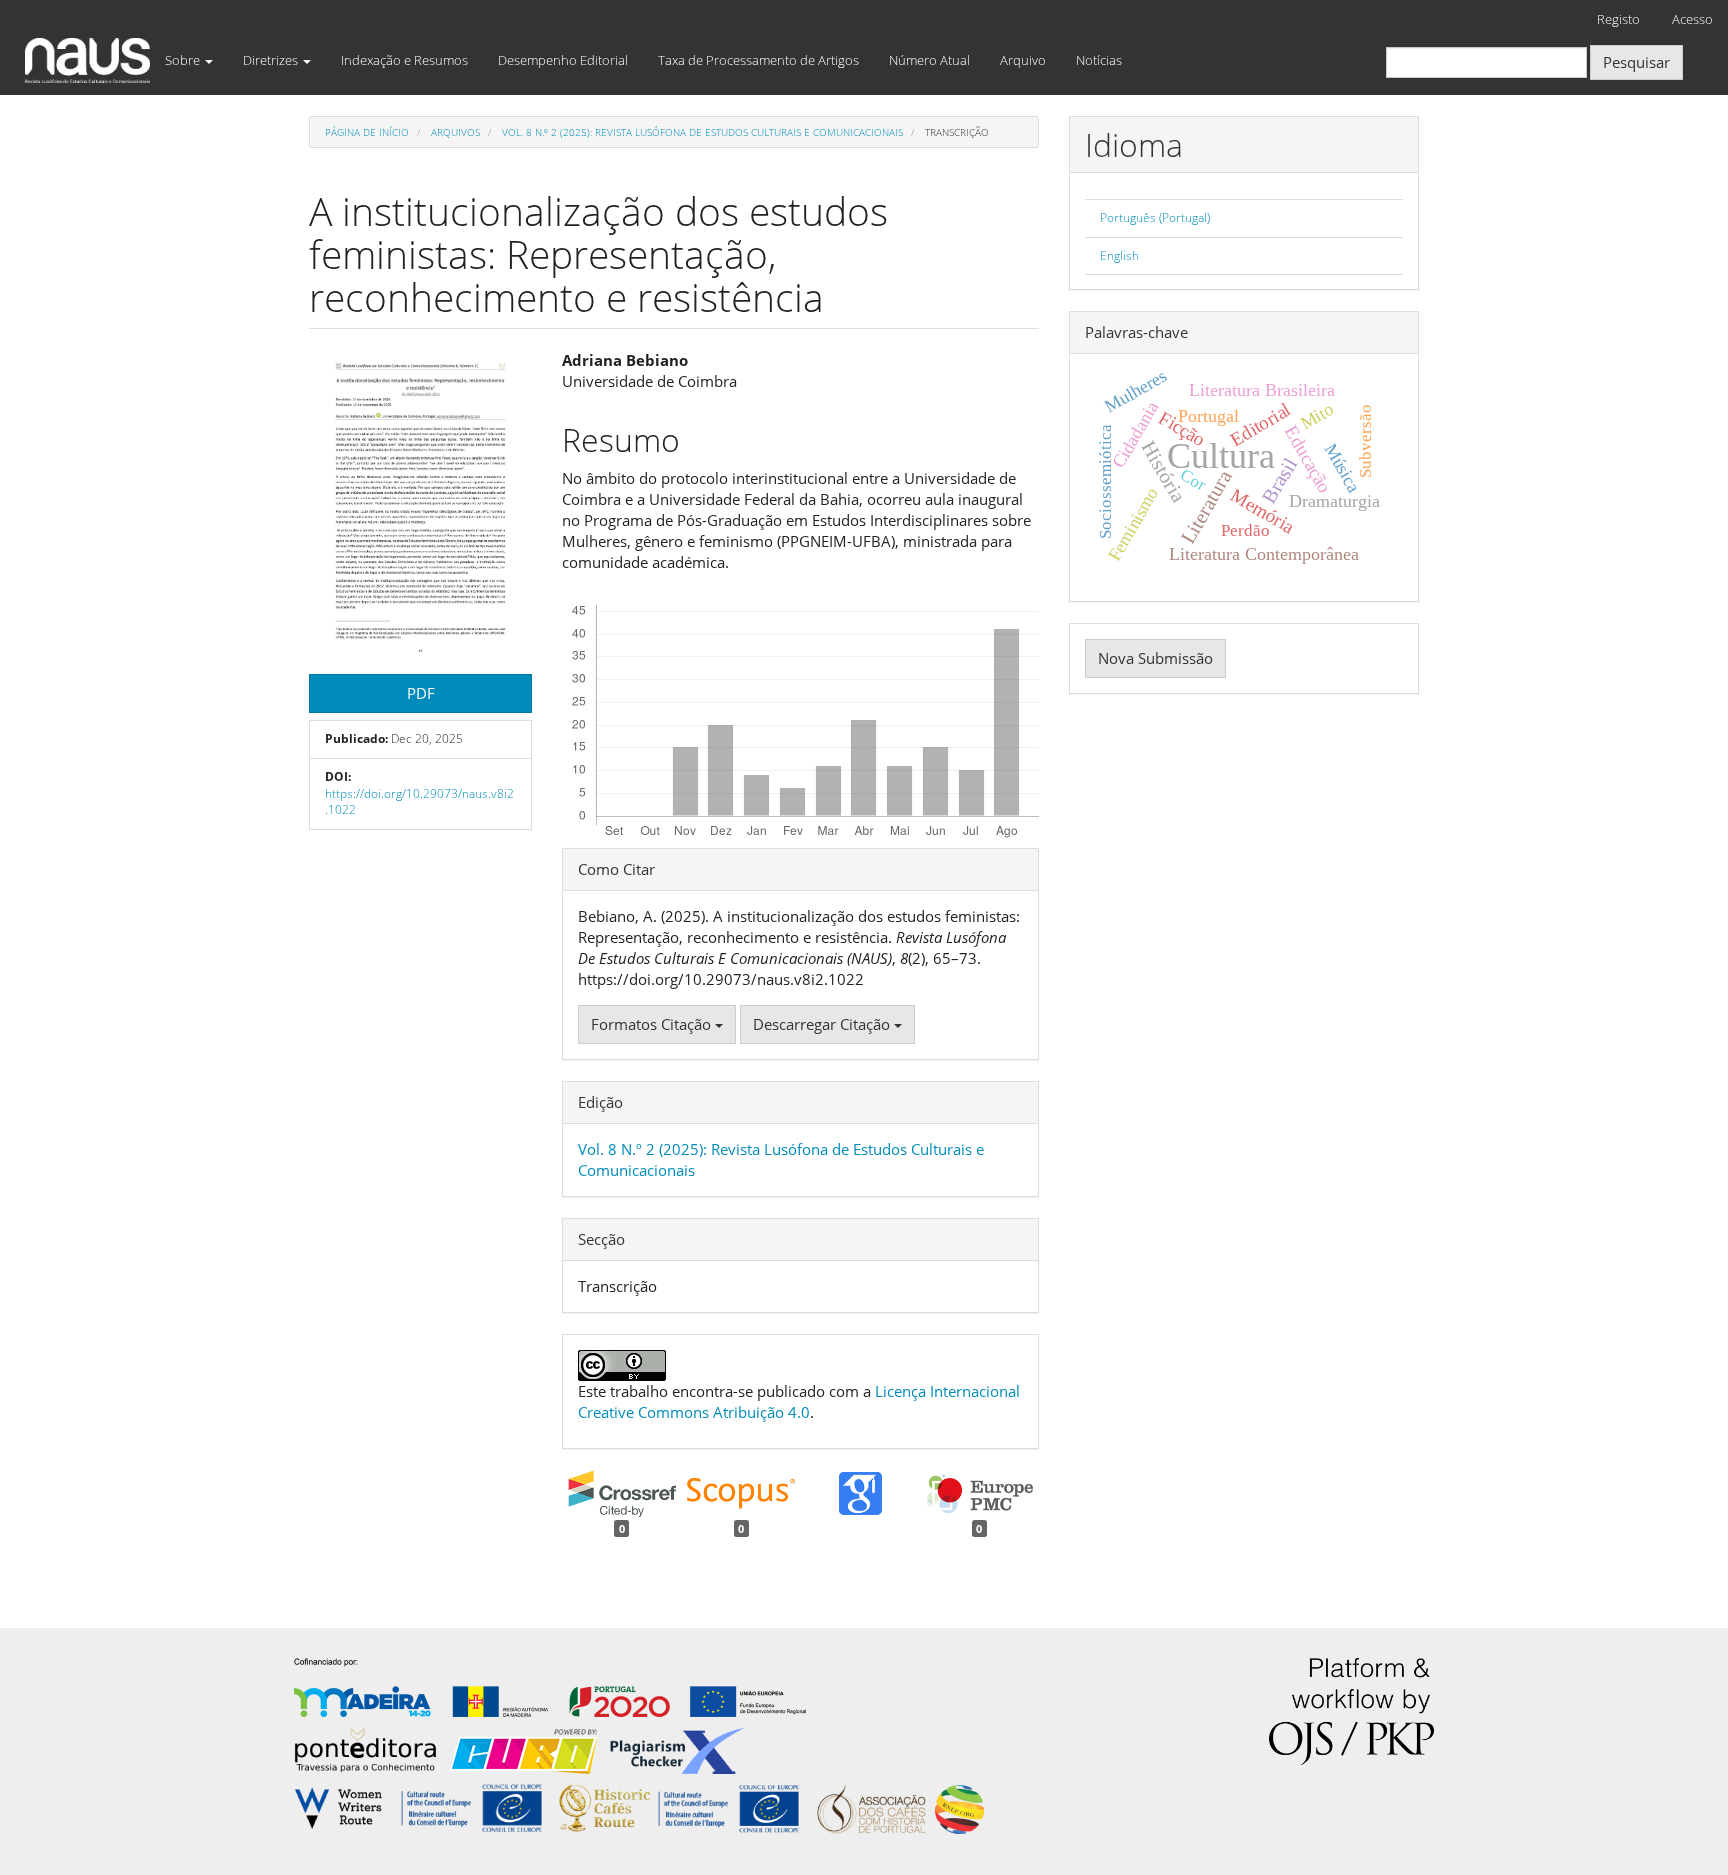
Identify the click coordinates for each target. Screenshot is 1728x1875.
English (1119, 255)
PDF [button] (421, 693)
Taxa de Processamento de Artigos (758, 60)
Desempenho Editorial (563, 60)
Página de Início (367, 132)
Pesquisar (1636, 62)
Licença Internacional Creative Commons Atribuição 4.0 (799, 1401)
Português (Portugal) (1155, 217)
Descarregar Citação (823, 1024)
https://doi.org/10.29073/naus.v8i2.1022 (419, 802)
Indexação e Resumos (404, 60)
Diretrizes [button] (272, 60)
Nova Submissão (1155, 658)
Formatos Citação (653, 1024)
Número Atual (929, 60)
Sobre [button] (184, 60)
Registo (1618, 19)
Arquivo (1023, 60)
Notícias (1099, 60)
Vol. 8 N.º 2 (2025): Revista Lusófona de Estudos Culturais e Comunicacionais (702, 132)
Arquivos (455, 132)
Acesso (1692, 19)
